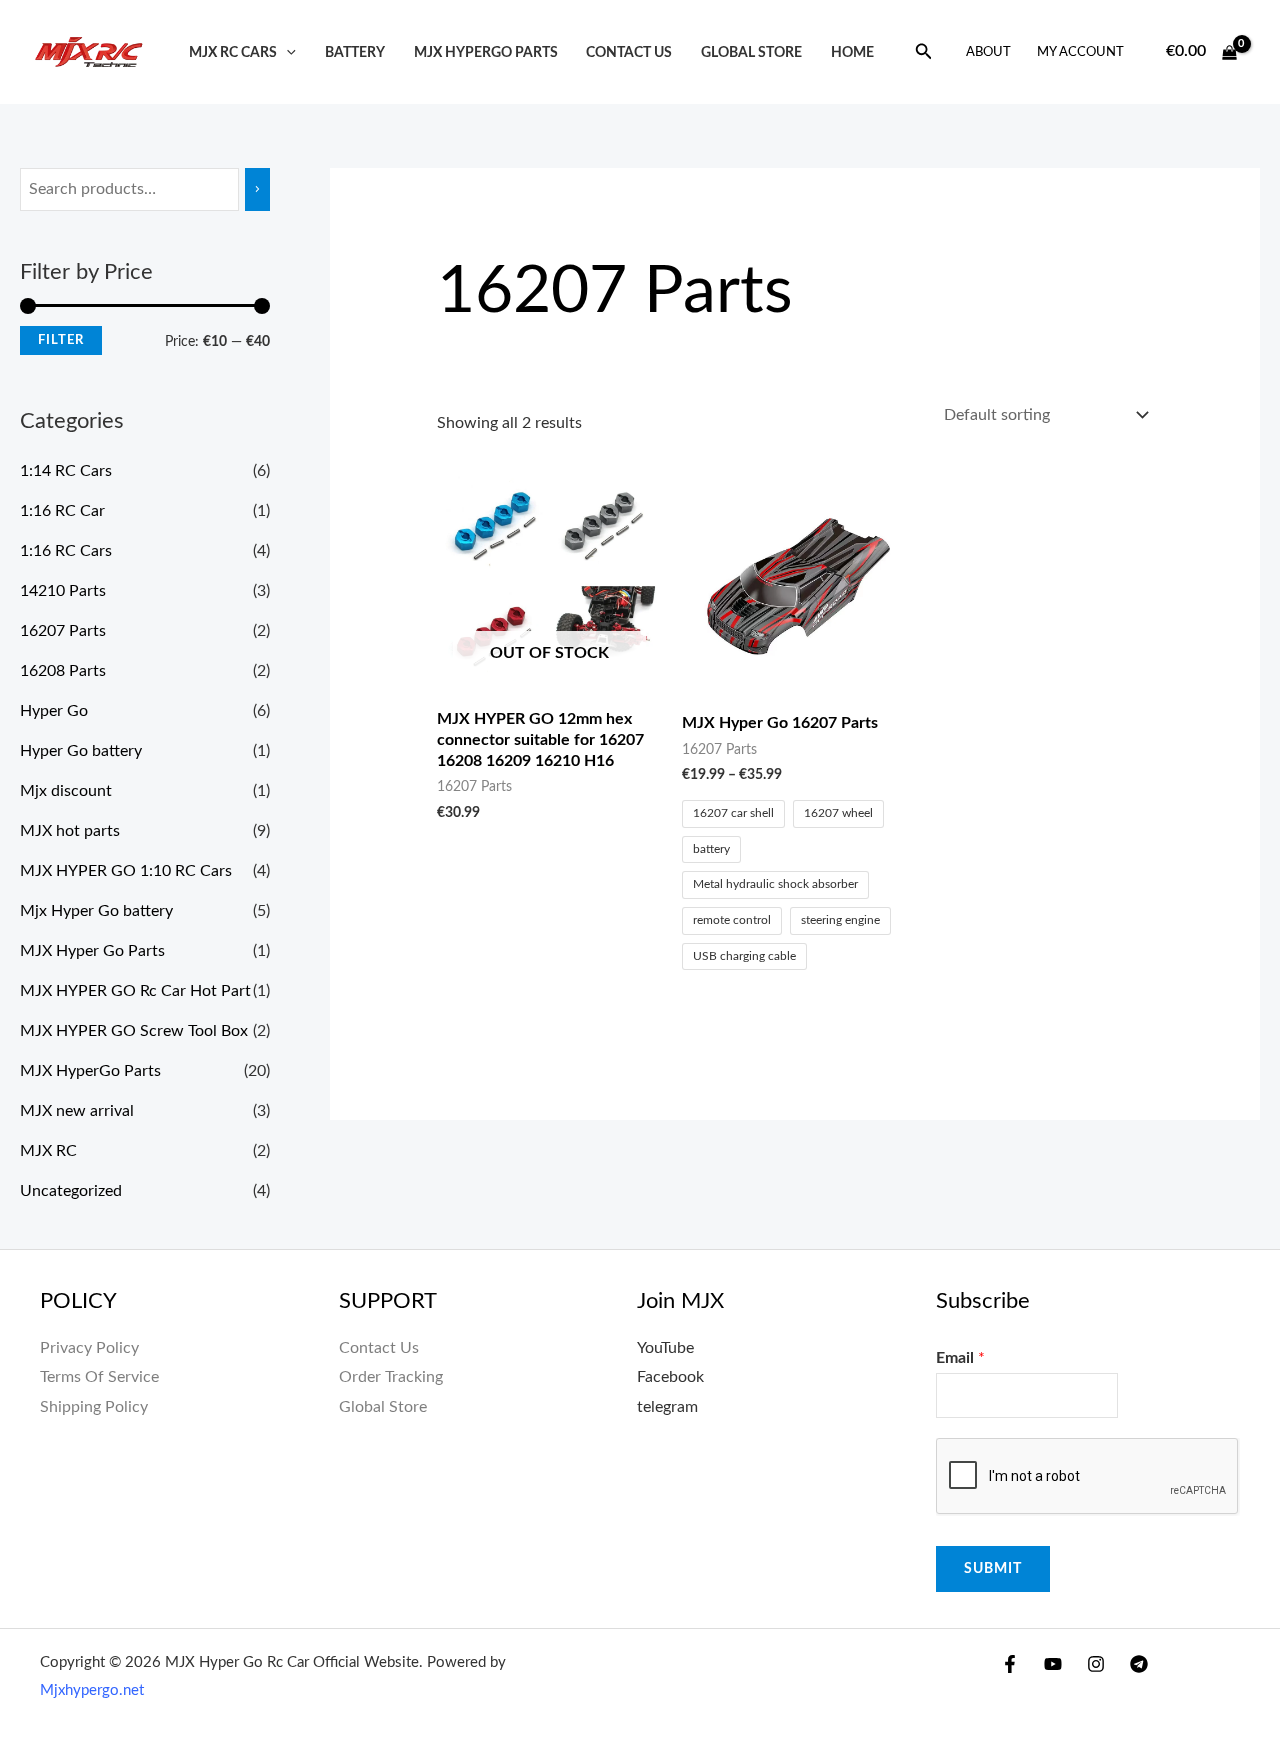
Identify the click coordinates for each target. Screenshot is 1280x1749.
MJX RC (48, 1151)
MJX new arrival (77, 1111)
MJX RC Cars (233, 52)
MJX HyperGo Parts (486, 52)
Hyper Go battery (81, 751)
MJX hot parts (70, 831)
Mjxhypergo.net (92, 1690)
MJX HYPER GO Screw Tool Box (134, 1031)
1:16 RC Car (62, 511)
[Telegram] (1139, 1664)
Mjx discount (66, 791)
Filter (61, 340)
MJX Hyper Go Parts (92, 951)
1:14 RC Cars (66, 471)
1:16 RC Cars (66, 551)
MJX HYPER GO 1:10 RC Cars (126, 871)
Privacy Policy (89, 1348)
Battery (355, 52)
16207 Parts (63, 631)
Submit (993, 1569)
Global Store (751, 52)
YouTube (665, 1348)
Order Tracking (391, 1377)
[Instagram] (1096, 1664)
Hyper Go (54, 711)
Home (852, 52)
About (988, 52)
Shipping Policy (94, 1407)
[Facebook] (1010, 1664)
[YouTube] (1053, 1664)
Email (960, 1358)
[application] (286, 52)
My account (1080, 52)
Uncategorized (71, 1191)
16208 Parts (63, 671)
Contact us (629, 52)
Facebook (670, 1377)
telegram (667, 1407)
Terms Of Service (99, 1377)
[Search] (257, 189)
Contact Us (379, 1348)
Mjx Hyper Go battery (96, 911)
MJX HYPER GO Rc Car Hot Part (135, 991)
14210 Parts (63, 591)
